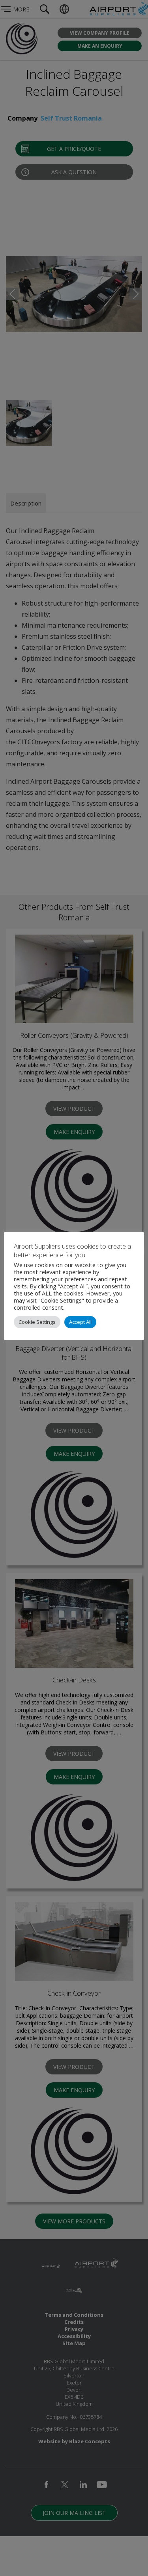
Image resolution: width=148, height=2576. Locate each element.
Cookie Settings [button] (37, 1322)
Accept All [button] (80, 1322)
